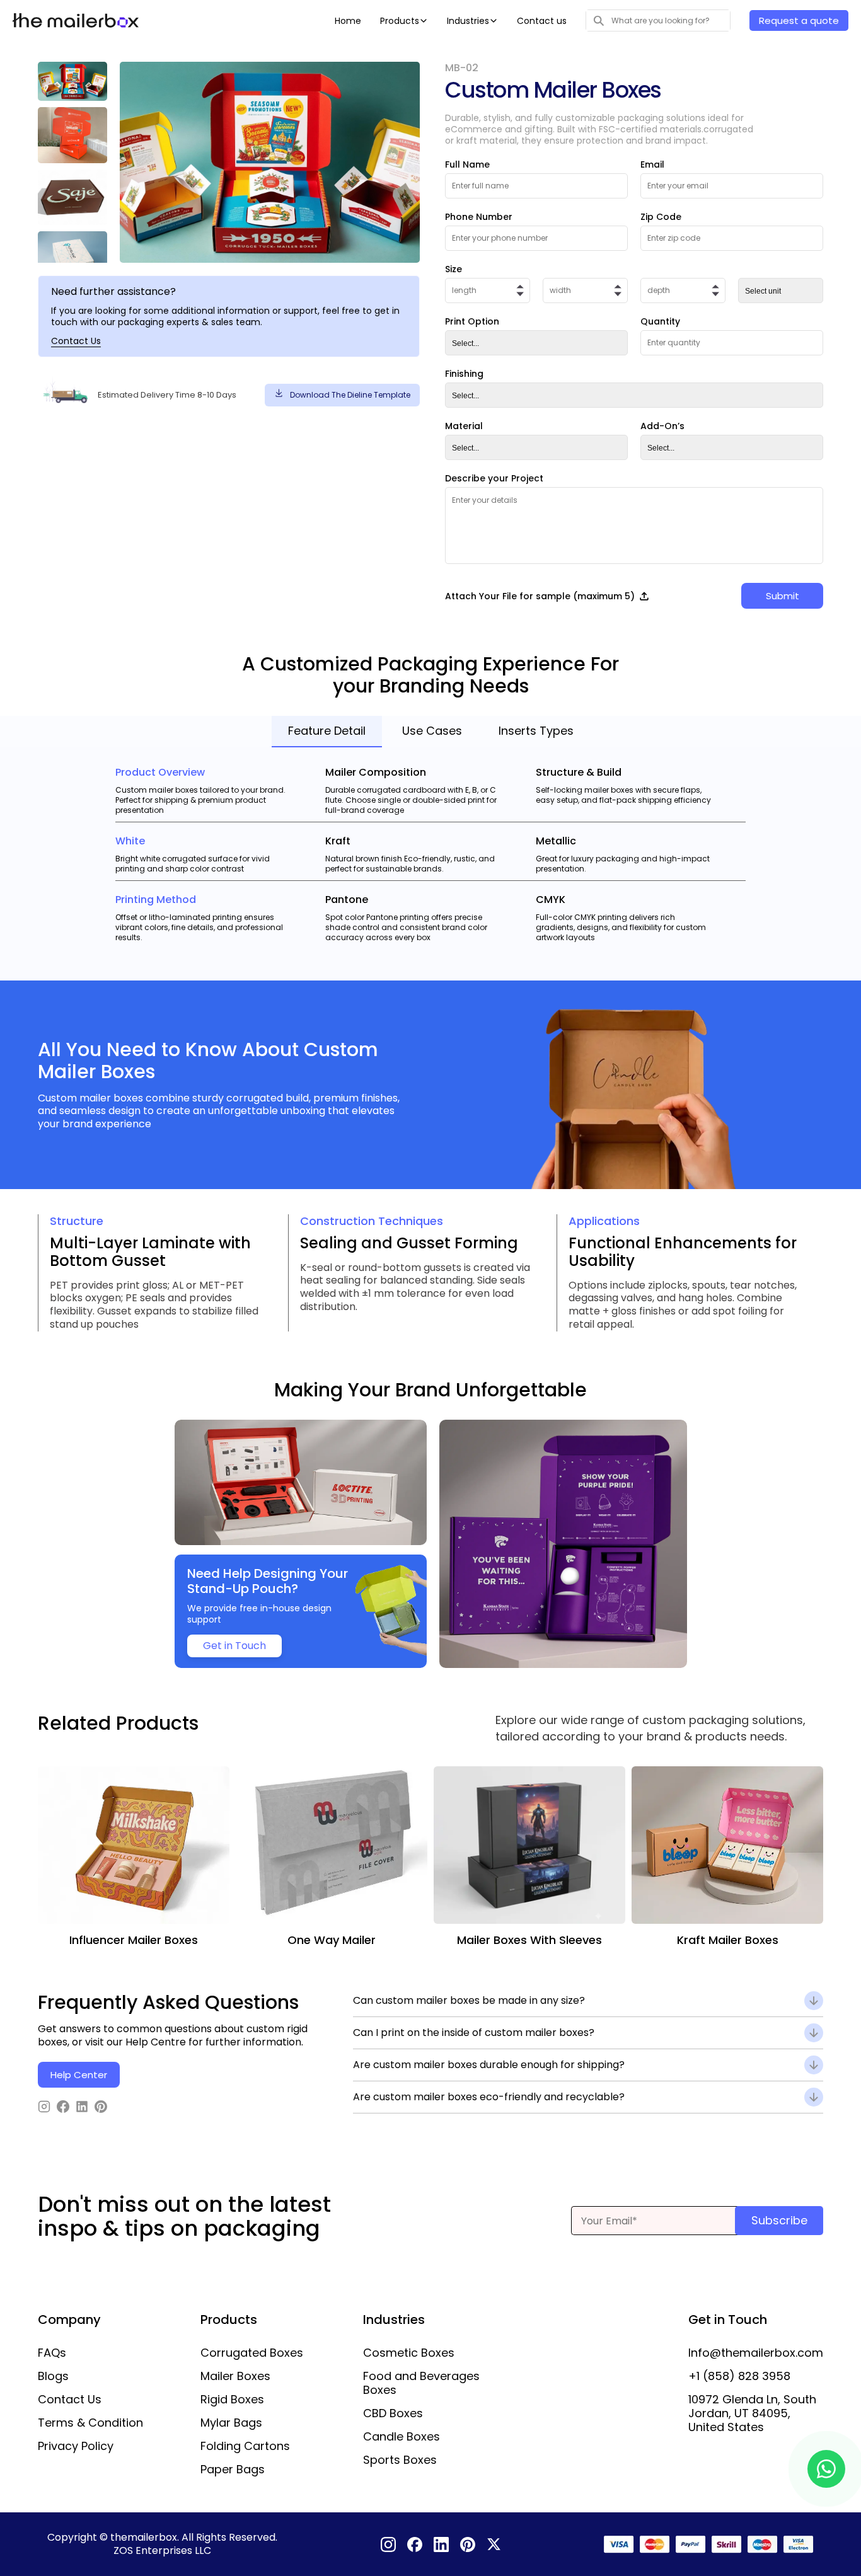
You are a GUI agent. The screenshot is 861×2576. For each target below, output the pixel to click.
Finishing (464, 374)
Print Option (472, 321)
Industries (468, 21)
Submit (783, 596)
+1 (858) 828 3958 (739, 2376)
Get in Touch (234, 1646)
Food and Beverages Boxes (421, 2383)
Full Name (467, 164)
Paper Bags (233, 2470)
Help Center (79, 2075)
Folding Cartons (245, 2446)
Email (652, 164)
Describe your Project (494, 478)
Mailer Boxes (235, 2376)
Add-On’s (662, 426)
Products (400, 21)
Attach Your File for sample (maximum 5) (540, 596)
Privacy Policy (76, 2446)
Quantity (660, 321)
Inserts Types (536, 731)
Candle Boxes (402, 2437)
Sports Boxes (400, 2460)
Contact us (542, 21)
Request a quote (799, 20)
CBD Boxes (393, 2413)
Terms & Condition (90, 2423)
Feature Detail (327, 731)
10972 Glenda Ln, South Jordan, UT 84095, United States (752, 2413)
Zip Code (661, 217)
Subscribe (779, 2220)
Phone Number (479, 217)
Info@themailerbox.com (756, 2353)
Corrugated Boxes (252, 2353)
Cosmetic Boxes (409, 2353)
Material (464, 426)
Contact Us (76, 341)
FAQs (52, 2353)
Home (348, 21)
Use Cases (432, 731)
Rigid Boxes (232, 2400)
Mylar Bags (231, 2423)
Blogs (53, 2376)
